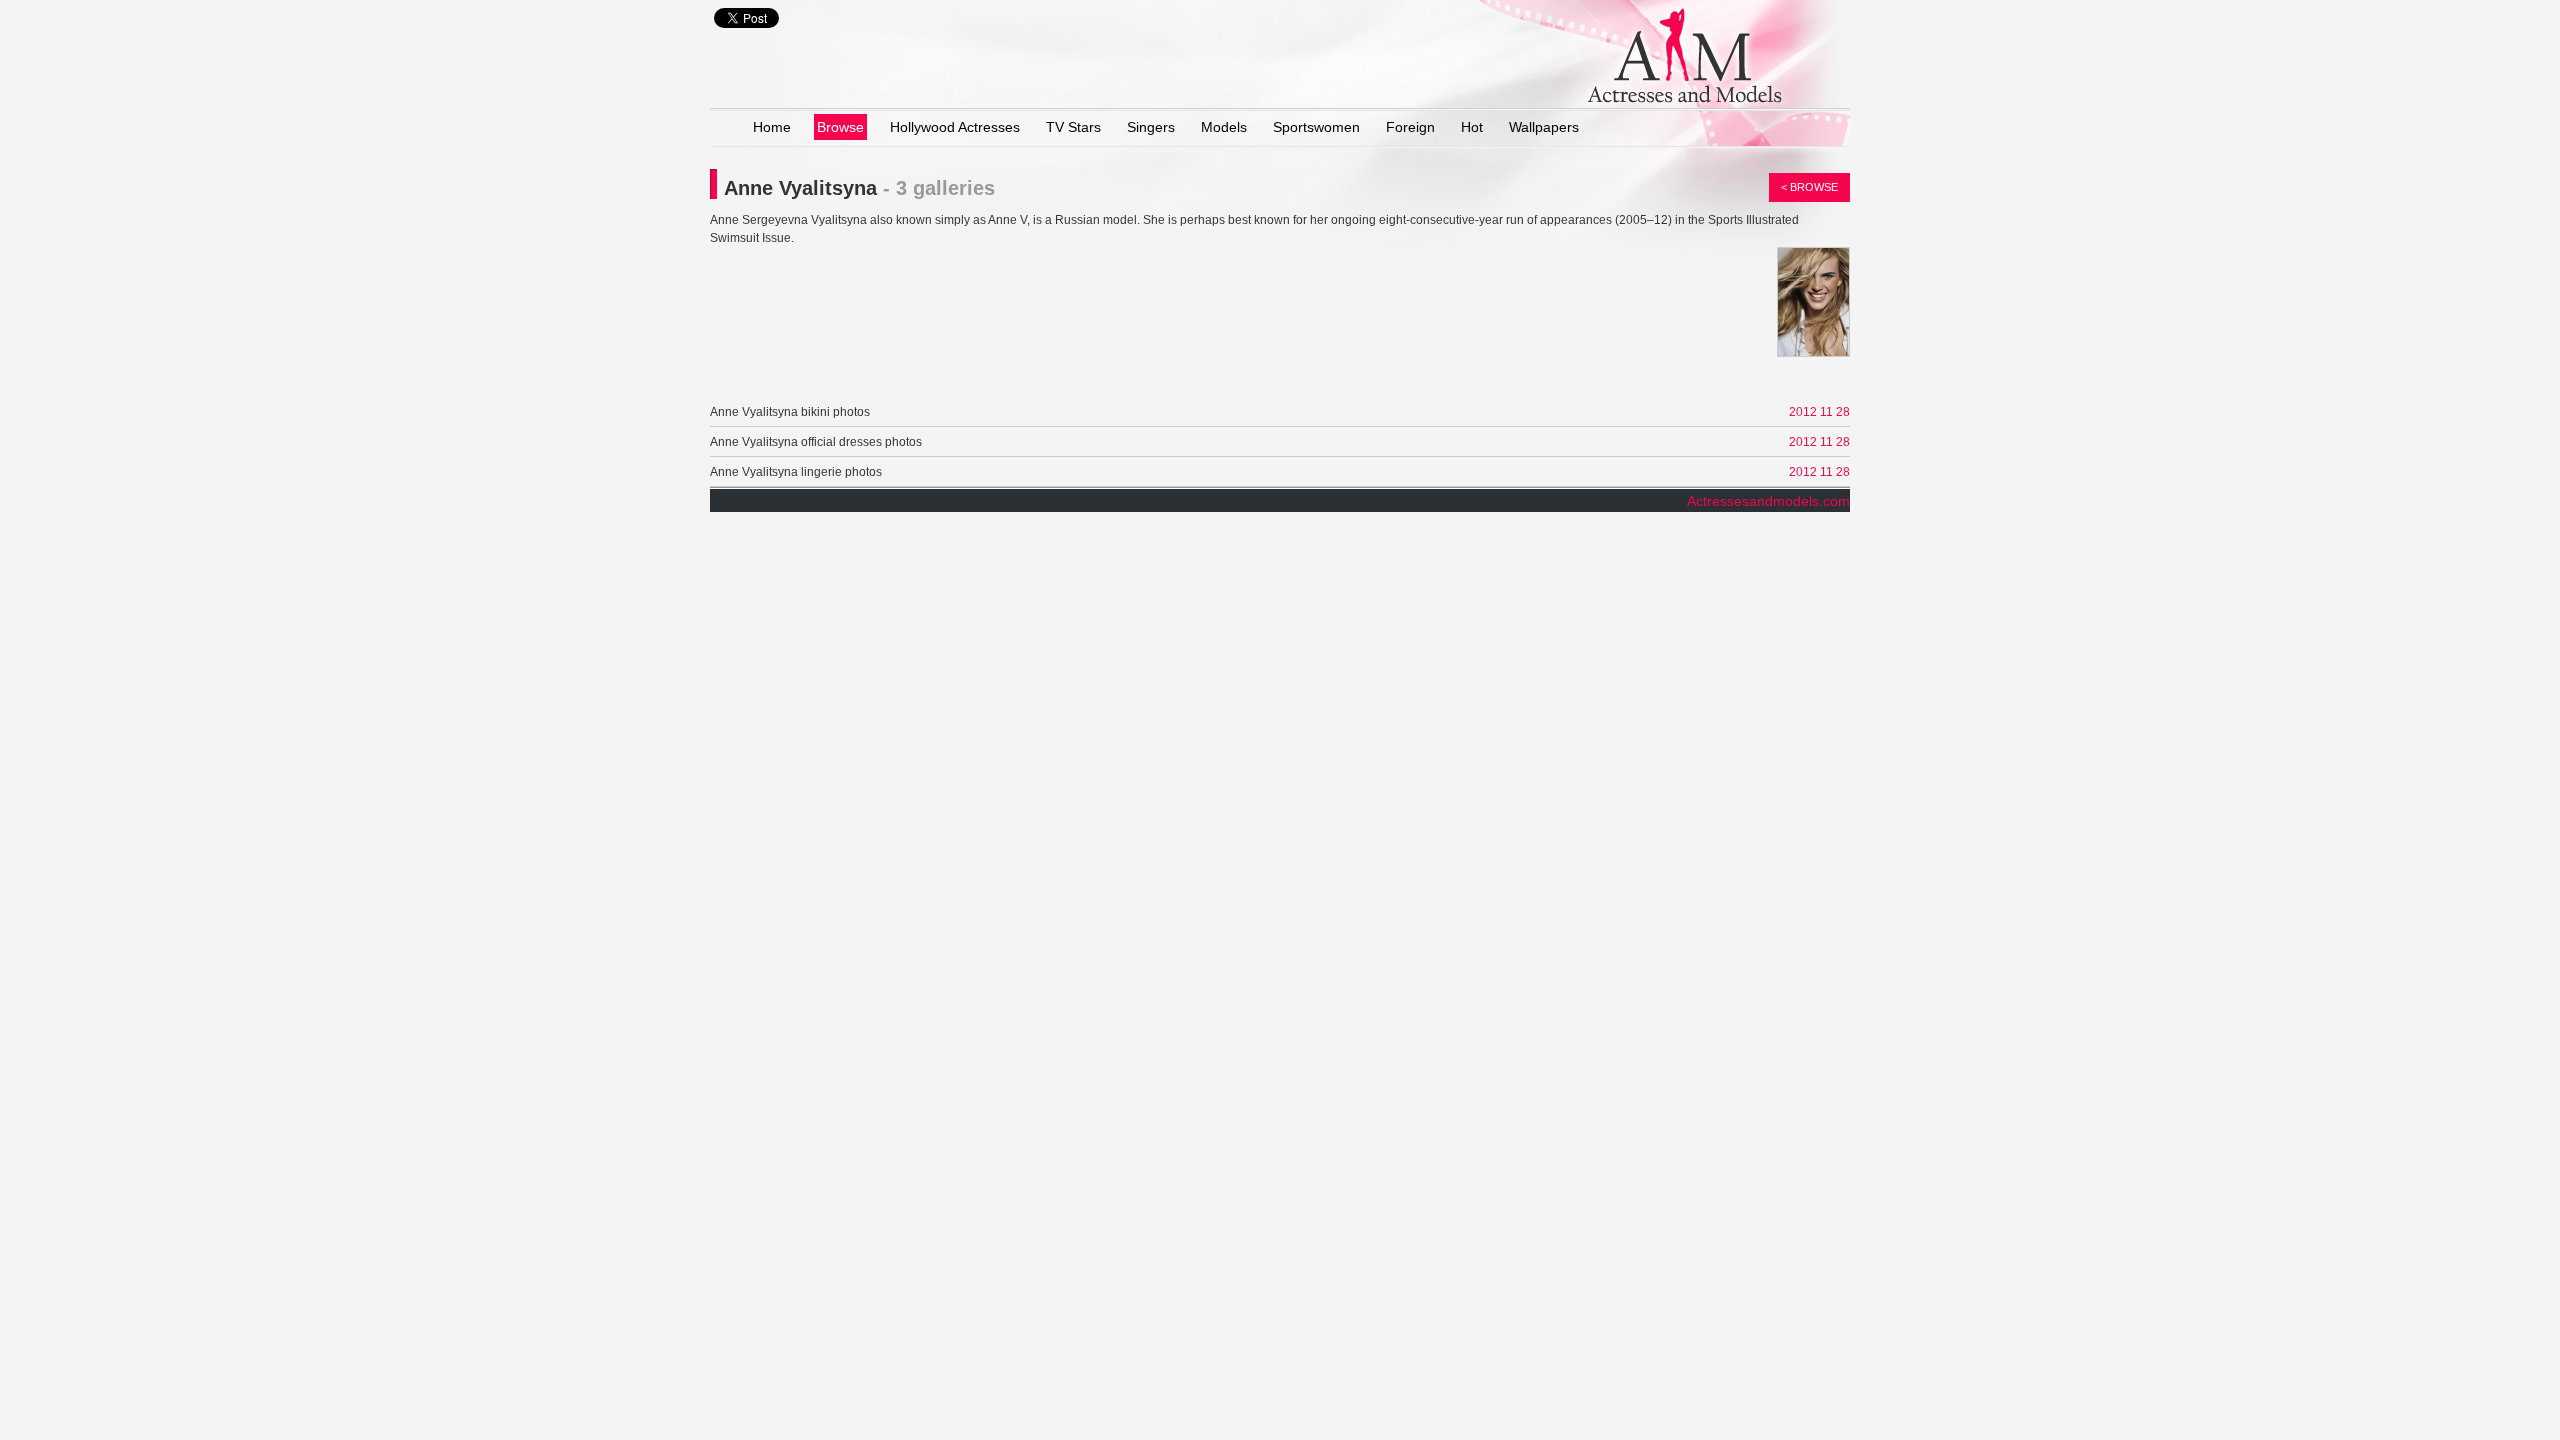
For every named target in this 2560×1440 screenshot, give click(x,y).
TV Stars (1073, 127)
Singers (1151, 127)
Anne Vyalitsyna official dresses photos (816, 442)
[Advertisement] (944, 369)
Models (1224, 127)
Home (772, 127)
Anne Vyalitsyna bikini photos (790, 412)
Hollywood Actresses (955, 127)
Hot (1472, 127)
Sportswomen (1316, 127)
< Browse (1809, 187)
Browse (840, 127)
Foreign (1410, 127)
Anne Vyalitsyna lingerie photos (796, 472)
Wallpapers (1544, 127)
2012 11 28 (1819, 412)
